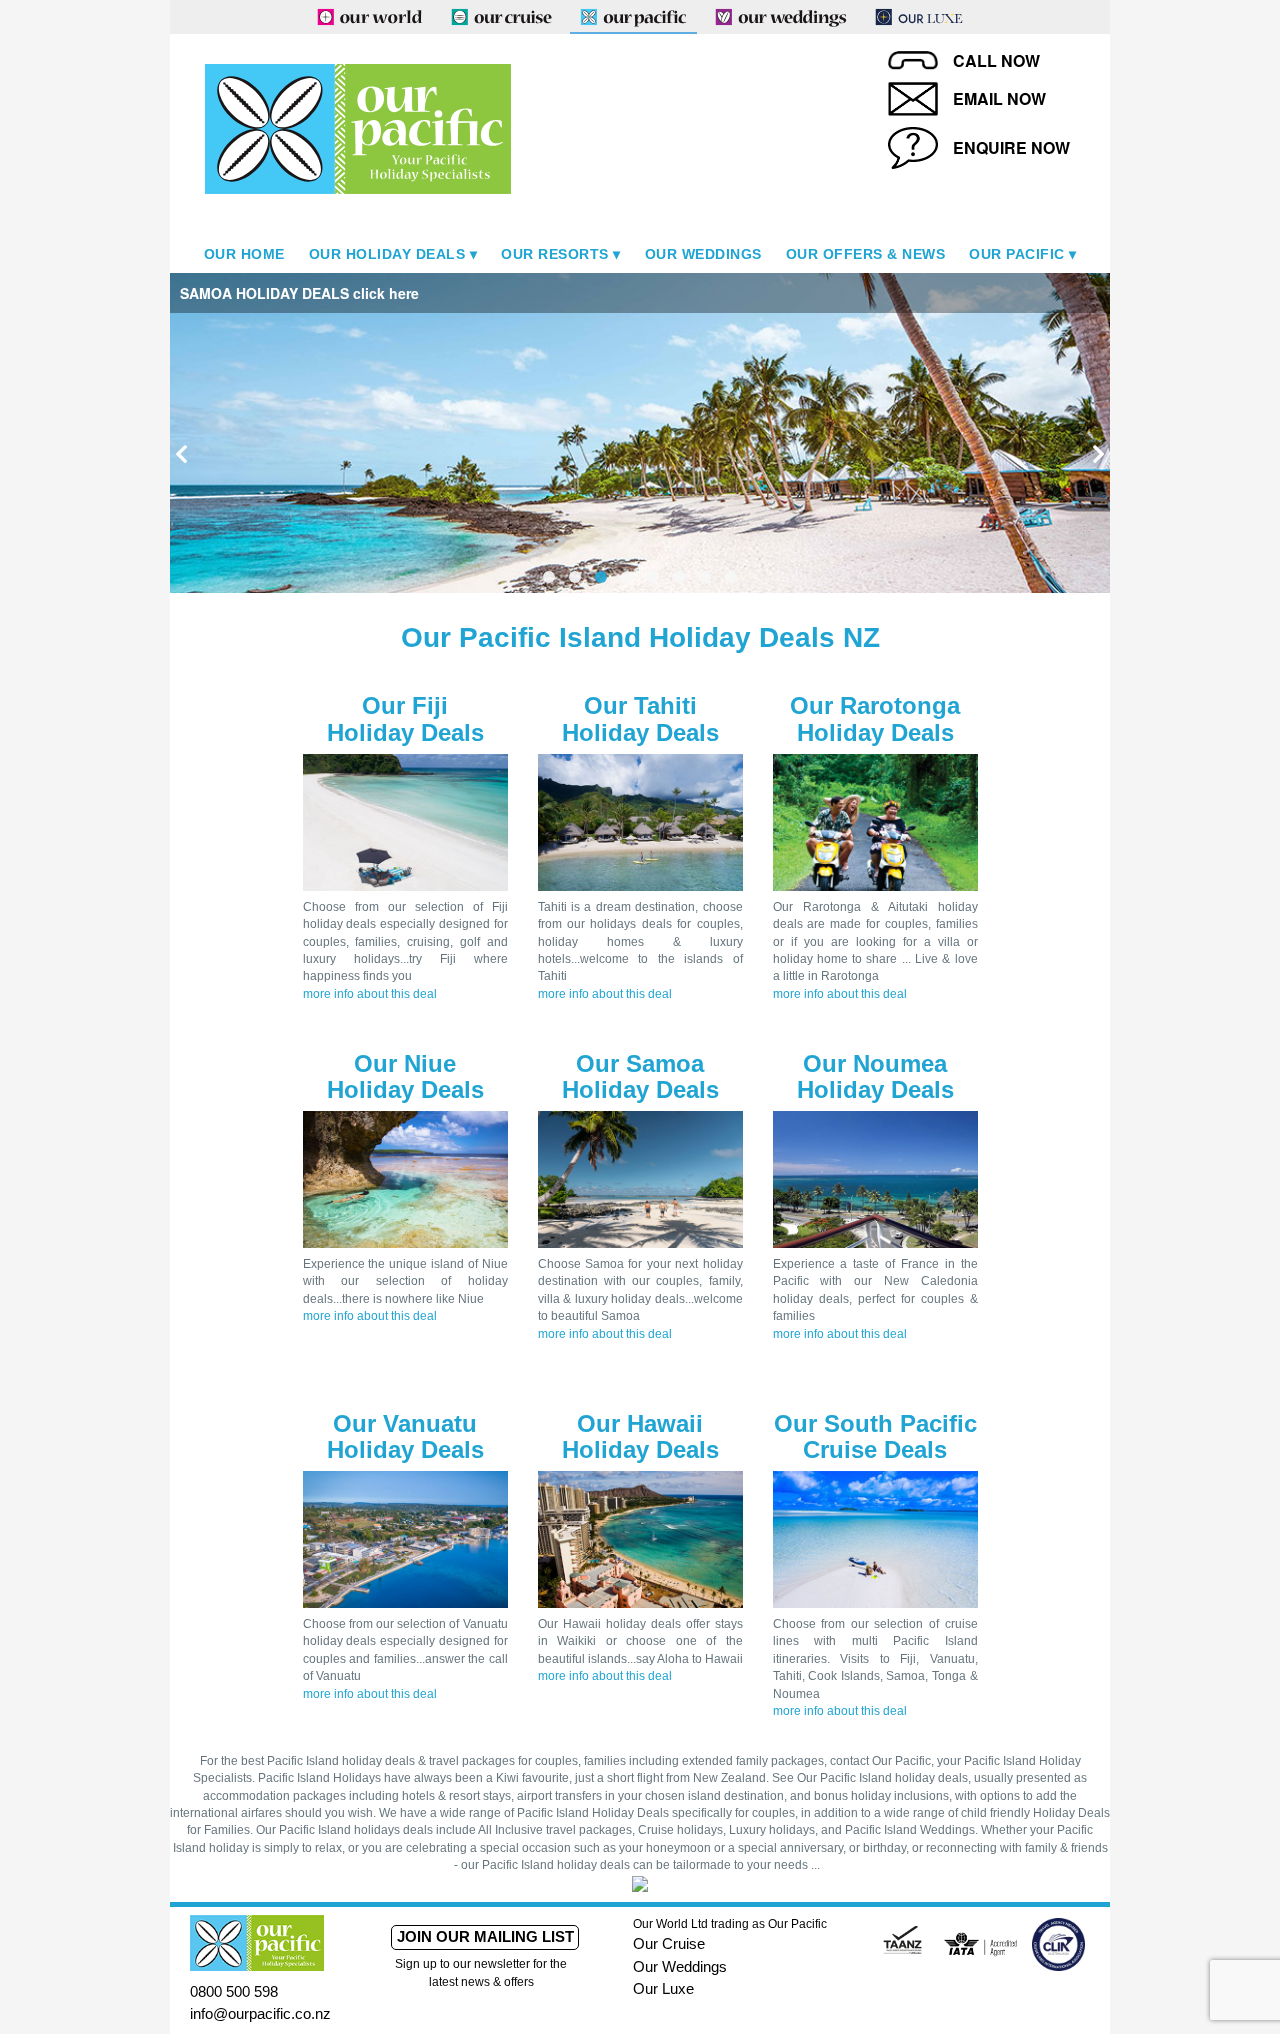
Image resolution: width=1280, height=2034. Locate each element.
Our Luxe (663, 1988)
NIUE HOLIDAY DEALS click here (881, 293)
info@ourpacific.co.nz (260, 2013)
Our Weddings (703, 254)
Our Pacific (1017, 254)
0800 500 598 (234, 1991)
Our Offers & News (866, 254)
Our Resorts (555, 254)
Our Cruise (669, 1943)
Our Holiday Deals (387, 254)
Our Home (244, 254)
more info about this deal (370, 994)
